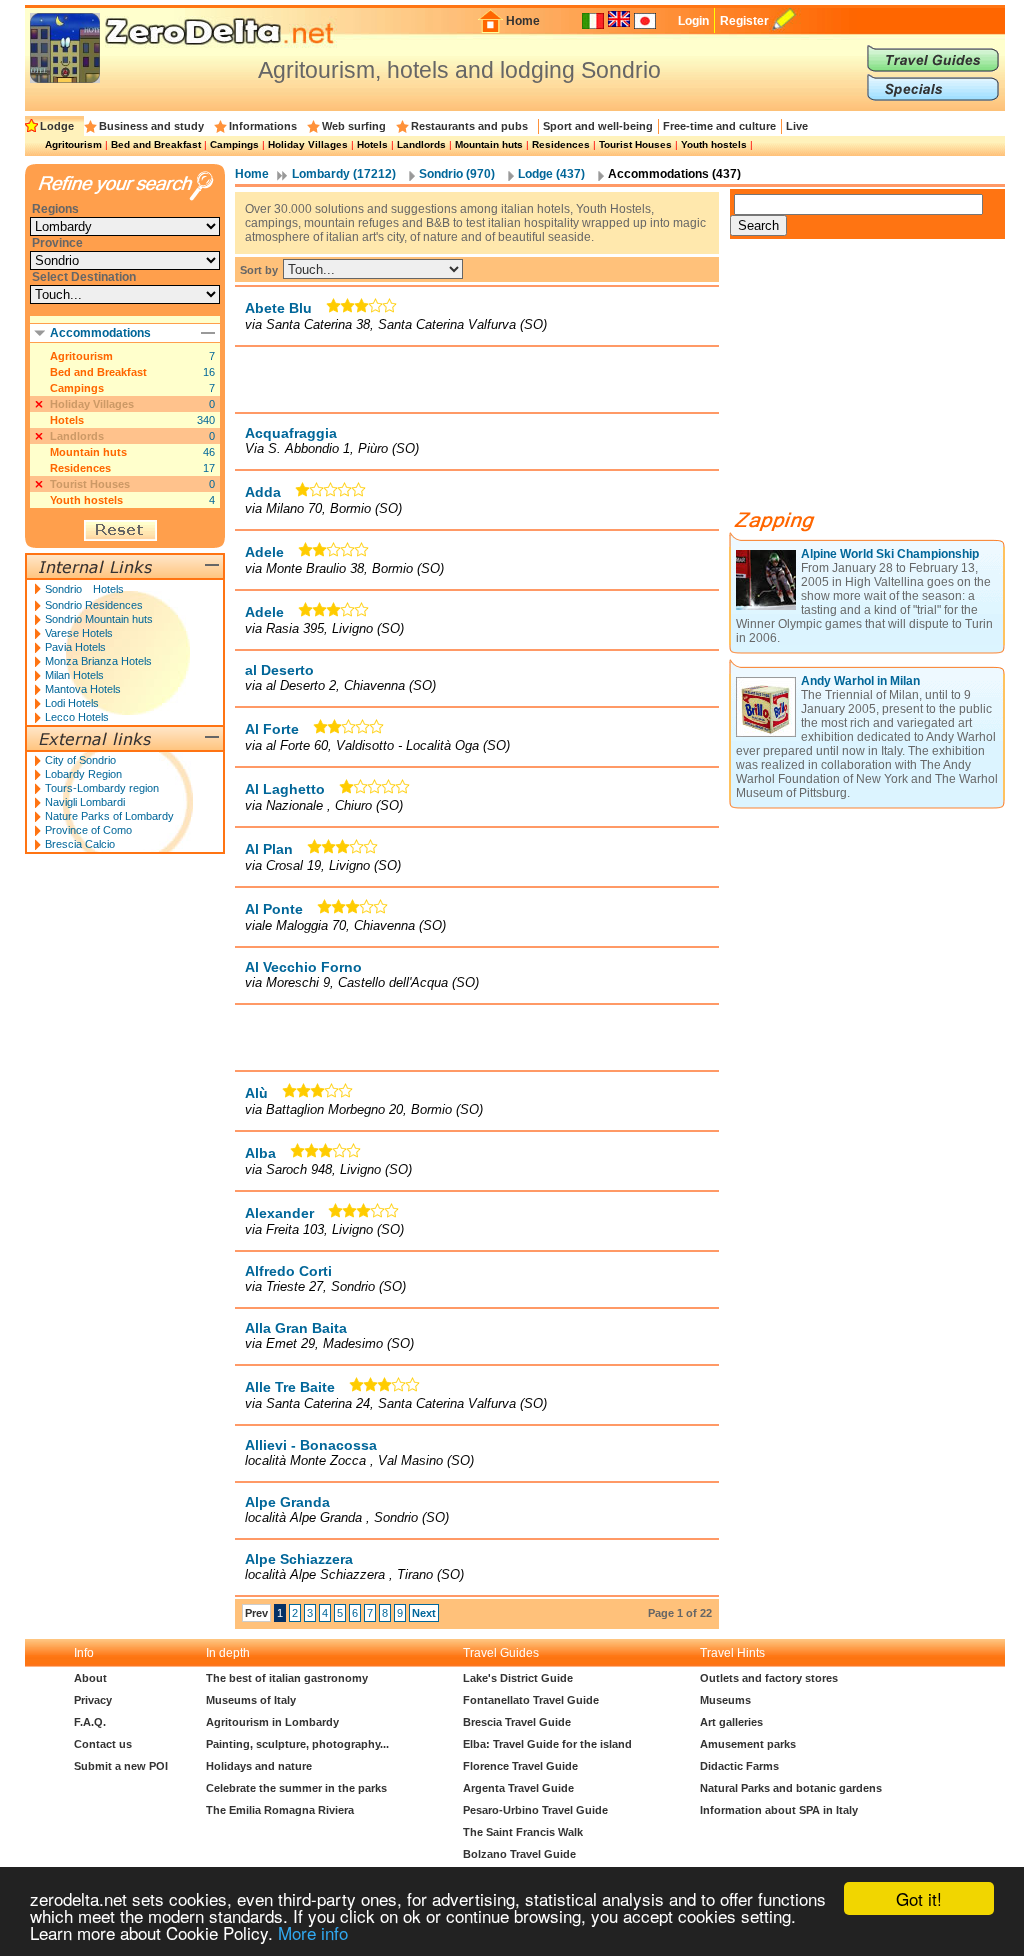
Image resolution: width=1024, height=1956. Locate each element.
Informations (263, 126)
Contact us (103, 1744)
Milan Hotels (74, 675)
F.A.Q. (90, 1722)
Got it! (919, 1898)
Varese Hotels (79, 633)
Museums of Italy (251, 1700)
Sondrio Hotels (84, 589)
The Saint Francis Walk (523, 1832)
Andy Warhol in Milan (860, 681)
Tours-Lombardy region (102, 788)
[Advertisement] (477, 379)
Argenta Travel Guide (518, 1788)
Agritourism (73, 144)
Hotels (372, 144)
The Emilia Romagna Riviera (280, 1810)
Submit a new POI (121, 1766)
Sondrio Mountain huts (99, 619)
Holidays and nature (259, 1766)
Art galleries (731, 1722)
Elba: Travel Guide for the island (547, 1744)
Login (693, 21)
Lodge (57, 126)
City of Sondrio (80, 760)
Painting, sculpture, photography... (297, 1744)
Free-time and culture (719, 126)
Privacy (93, 1700)
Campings (234, 144)
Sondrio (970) (457, 174)
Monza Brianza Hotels (98, 661)
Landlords (421, 144)
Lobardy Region (83, 774)
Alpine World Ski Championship (890, 554)
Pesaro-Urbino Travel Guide (535, 1810)
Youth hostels (714, 144)
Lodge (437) (551, 174)
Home (523, 21)
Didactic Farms (739, 1766)
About (90, 1678)
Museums (725, 1700)
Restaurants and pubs (469, 126)
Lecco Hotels (77, 717)
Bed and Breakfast (156, 144)
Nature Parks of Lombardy (109, 816)
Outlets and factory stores (769, 1678)
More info (313, 1932)
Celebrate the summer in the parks (296, 1788)
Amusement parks (748, 1744)
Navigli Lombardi (85, 802)
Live (797, 126)
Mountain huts (489, 144)
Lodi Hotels (72, 703)
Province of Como (88, 830)
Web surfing (354, 126)
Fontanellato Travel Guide (531, 1700)
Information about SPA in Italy (779, 1810)
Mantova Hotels (83, 689)
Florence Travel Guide (520, 1766)
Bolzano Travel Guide (519, 1854)
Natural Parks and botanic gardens (791, 1788)
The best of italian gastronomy (287, 1678)
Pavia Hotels (75, 647)
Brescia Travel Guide (517, 1722)
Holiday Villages (308, 144)
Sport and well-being (598, 126)
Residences (561, 144)
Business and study (151, 126)
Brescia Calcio (80, 844)
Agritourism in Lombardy (272, 1722)
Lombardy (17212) (344, 174)
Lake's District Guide (518, 1678)
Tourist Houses (635, 144)
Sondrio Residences (94, 605)
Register (744, 21)
